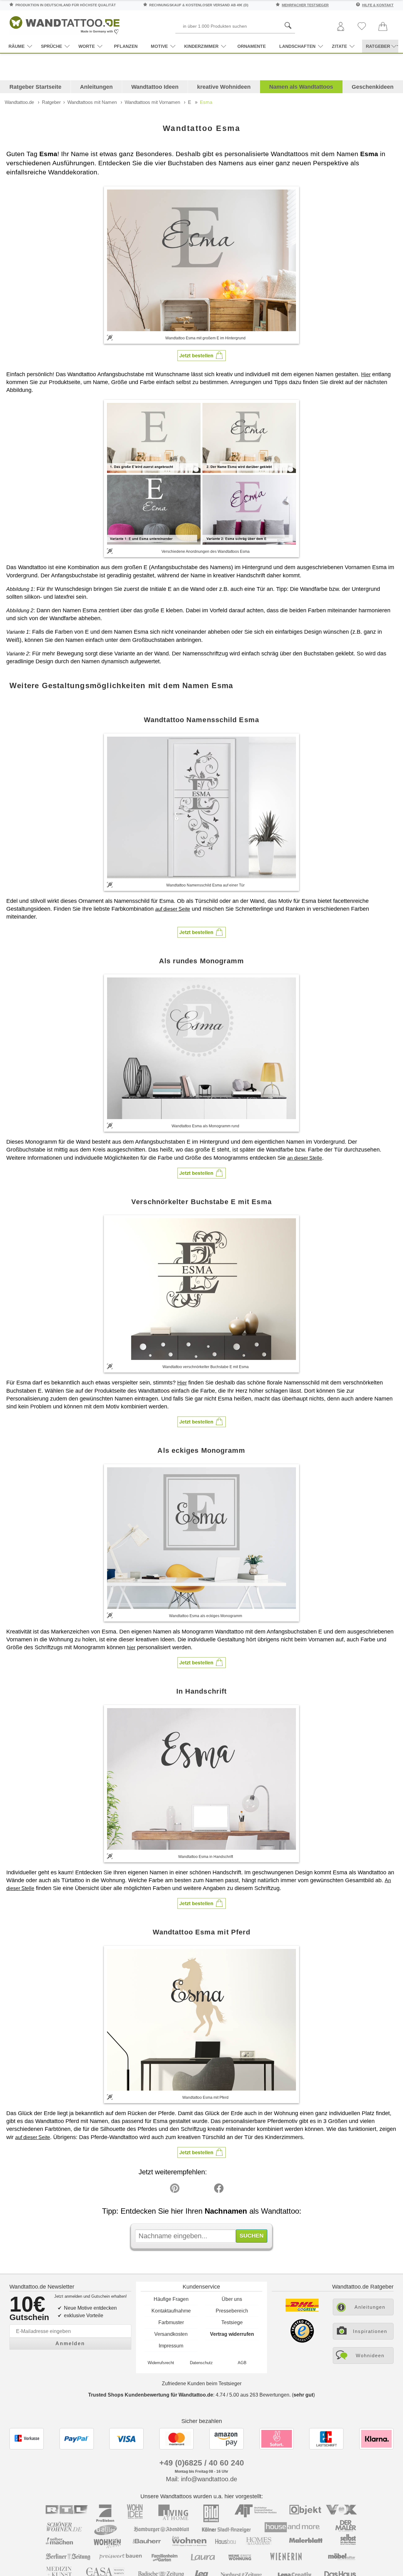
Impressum (171, 2346)
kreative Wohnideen (224, 87)
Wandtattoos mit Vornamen (152, 102)
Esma (206, 102)
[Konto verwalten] (341, 27)
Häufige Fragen (171, 2299)
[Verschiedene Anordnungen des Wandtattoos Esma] (201, 474)
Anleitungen (96, 87)
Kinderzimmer (201, 46)
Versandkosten (171, 2334)
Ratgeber (51, 102)
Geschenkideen (373, 87)
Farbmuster (171, 2322)
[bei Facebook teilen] (205, 2190)
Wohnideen (370, 2355)
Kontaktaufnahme (171, 2311)
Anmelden (70, 2344)
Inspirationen (370, 2331)
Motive (159, 46)
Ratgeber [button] (378, 46)
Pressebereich (232, 2311)
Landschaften (297, 46)
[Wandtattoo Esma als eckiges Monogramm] (201, 1538)
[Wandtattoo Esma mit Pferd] (201, 2020)
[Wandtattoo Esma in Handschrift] (201, 1779)
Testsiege (232, 2322)
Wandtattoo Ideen (155, 87)
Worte (87, 46)
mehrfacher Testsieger (305, 5)
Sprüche (51, 46)
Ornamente (252, 46)
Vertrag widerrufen (232, 2334)
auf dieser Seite (173, 909)
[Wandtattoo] (65, 23)
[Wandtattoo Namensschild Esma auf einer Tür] (201, 807)
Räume (17, 46)
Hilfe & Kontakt (378, 5)
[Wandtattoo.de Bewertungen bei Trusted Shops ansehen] (302, 2341)
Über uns (232, 2299)
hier (131, 1648)
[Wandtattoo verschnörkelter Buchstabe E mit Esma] (201, 1289)
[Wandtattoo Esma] (201, 260)
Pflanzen (126, 46)
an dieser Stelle (305, 1158)
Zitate (339, 46)
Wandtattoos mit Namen (92, 102)
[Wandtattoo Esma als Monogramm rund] (201, 1048)
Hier (366, 374)
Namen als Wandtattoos (301, 87)
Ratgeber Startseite (35, 87)
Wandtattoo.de (19, 102)
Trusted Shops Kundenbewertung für (151, 2395)
